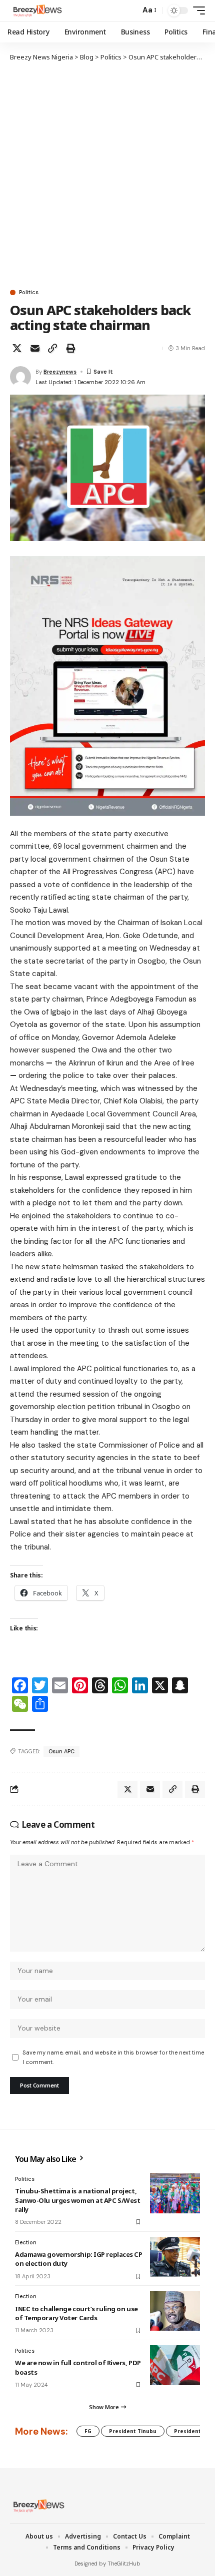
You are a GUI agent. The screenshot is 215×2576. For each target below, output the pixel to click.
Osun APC (61, 1751)
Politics (29, 292)
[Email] (35, 348)
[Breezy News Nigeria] (36, 10)
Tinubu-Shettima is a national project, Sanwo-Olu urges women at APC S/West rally (77, 2200)
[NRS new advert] (107, 685)
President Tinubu (133, 2431)
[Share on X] (17, 348)
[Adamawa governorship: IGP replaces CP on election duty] (175, 2257)
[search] (130, 11)
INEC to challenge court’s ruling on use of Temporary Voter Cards (76, 2313)
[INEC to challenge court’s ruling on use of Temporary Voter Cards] (175, 2311)
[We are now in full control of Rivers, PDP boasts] (175, 2365)
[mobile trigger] (196, 10)
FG (88, 2431)
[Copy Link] (52, 348)
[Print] (70, 348)
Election (26, 2242)
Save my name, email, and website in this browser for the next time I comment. (113, 2057)
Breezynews (60, 372)
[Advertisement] (107, 175)
